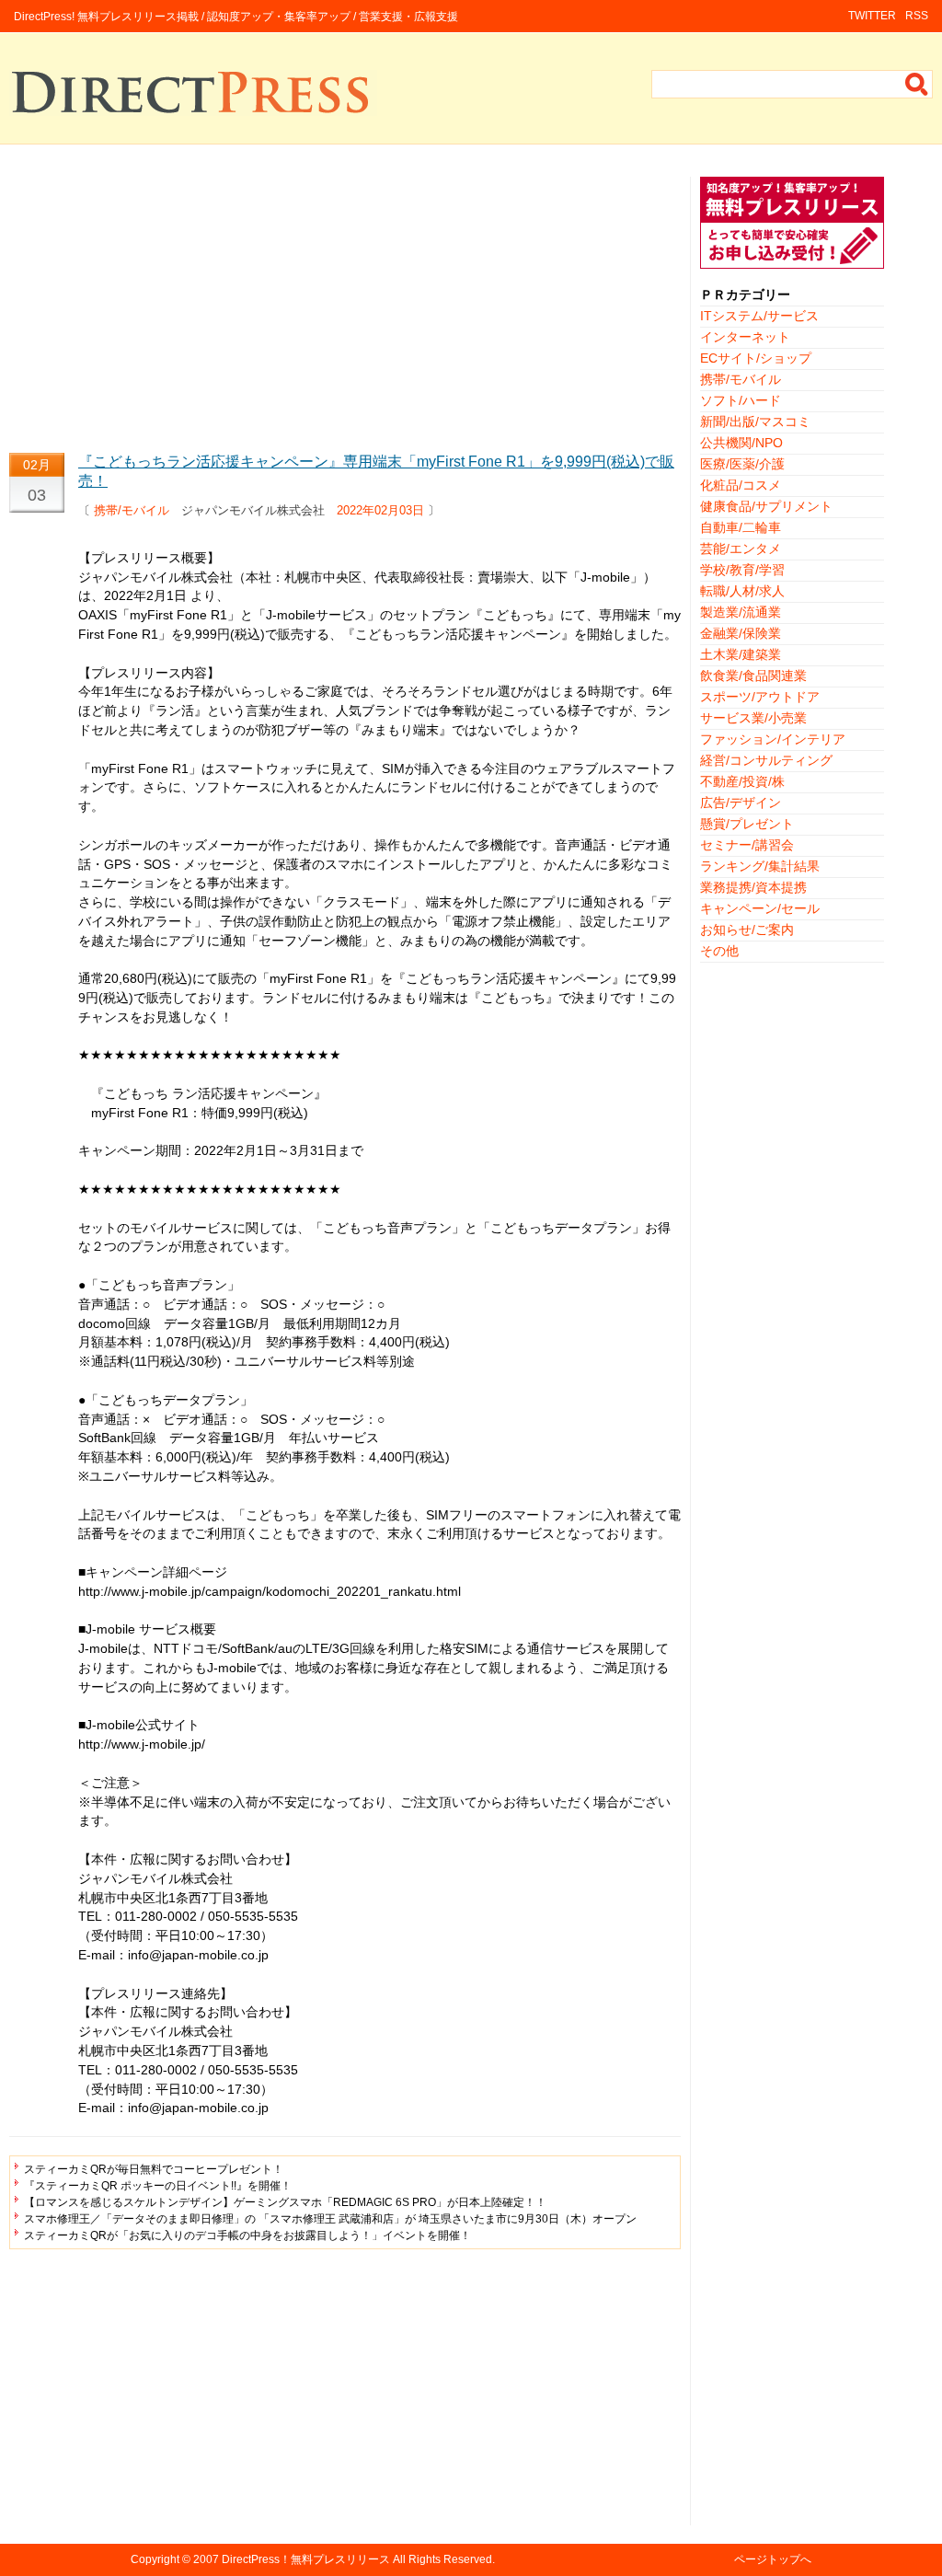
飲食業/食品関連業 (753, 676)
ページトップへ (773, 2559)
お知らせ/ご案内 (747, 930)
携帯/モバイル (132, 510)
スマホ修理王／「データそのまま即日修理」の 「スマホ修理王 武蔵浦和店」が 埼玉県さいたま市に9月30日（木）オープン (330, 2219)
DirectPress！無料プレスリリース (306, 2559)
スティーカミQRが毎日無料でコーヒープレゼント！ (154, 2169)
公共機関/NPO (741, 443)
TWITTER (872, 16)
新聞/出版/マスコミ (755, 422)
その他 (719, 951)
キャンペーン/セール (760, 908)
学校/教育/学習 (742, 570)
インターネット (745, 337)
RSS (917, 16)
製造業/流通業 (741, 612)
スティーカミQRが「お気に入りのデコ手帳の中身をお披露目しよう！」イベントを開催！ (247, 2235)
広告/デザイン (741, 803)
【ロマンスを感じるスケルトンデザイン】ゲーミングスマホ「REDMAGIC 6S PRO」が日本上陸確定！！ (285, 2202)
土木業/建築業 (741, 654)
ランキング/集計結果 (760, 866)
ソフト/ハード (741, 400)
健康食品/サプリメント (766, 506)
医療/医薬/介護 (742, 464)
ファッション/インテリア (773, 739)
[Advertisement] (345, 306)
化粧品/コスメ (741, 485)
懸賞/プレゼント (747, 824)
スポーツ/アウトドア (760, 697)
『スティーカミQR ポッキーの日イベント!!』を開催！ (158, 2186)
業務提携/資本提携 (753, 887)
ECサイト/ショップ (756, 358)
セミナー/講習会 (747, 845)
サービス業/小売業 (753, 718)
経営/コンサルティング (766, 760)
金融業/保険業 (741, 633)
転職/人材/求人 (742, 591)
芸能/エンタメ (741, 549)
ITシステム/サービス (759, 316)
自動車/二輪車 (741, 527)
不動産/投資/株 (742, 781)
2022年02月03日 (380, 510)
